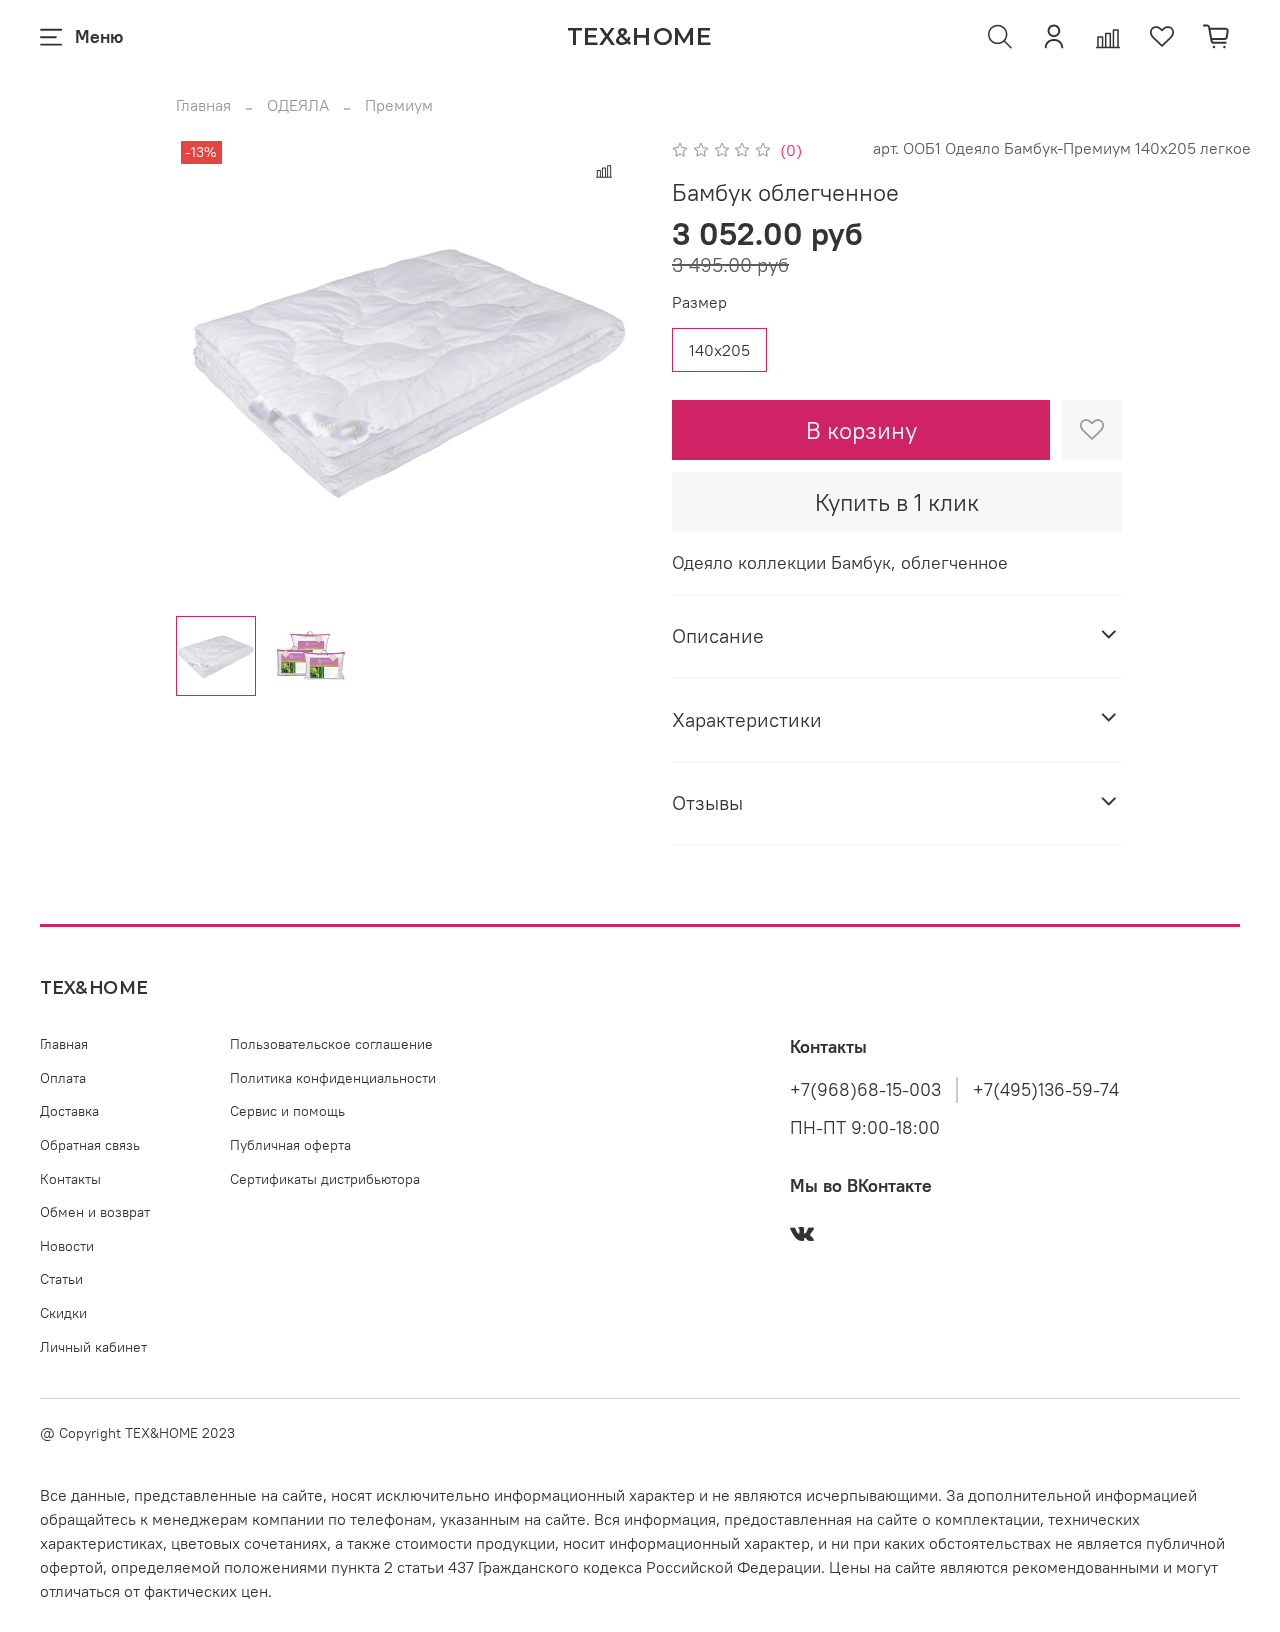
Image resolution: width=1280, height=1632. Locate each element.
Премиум (399, 105)
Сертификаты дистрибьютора (325, 1179)
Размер (699, 302)
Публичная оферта (290, 1145)
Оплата (63, 1078)
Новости (67, 1246)
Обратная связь (90, 1145)
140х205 (719, 350)
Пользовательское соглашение (331, 1044)
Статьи (61, 1279)
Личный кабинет (93, 1347)
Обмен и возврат (95, 1212)
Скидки (63, 1313)
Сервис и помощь (287, 1111)
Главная (203, 105)
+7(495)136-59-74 (1046, 1090)
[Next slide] (608, 368)
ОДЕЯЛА (298, 105)
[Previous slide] (208, 368)
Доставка (69, 1111)
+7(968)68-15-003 (865, 1090)
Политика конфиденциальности (333, 1078)
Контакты (70, 1179)
